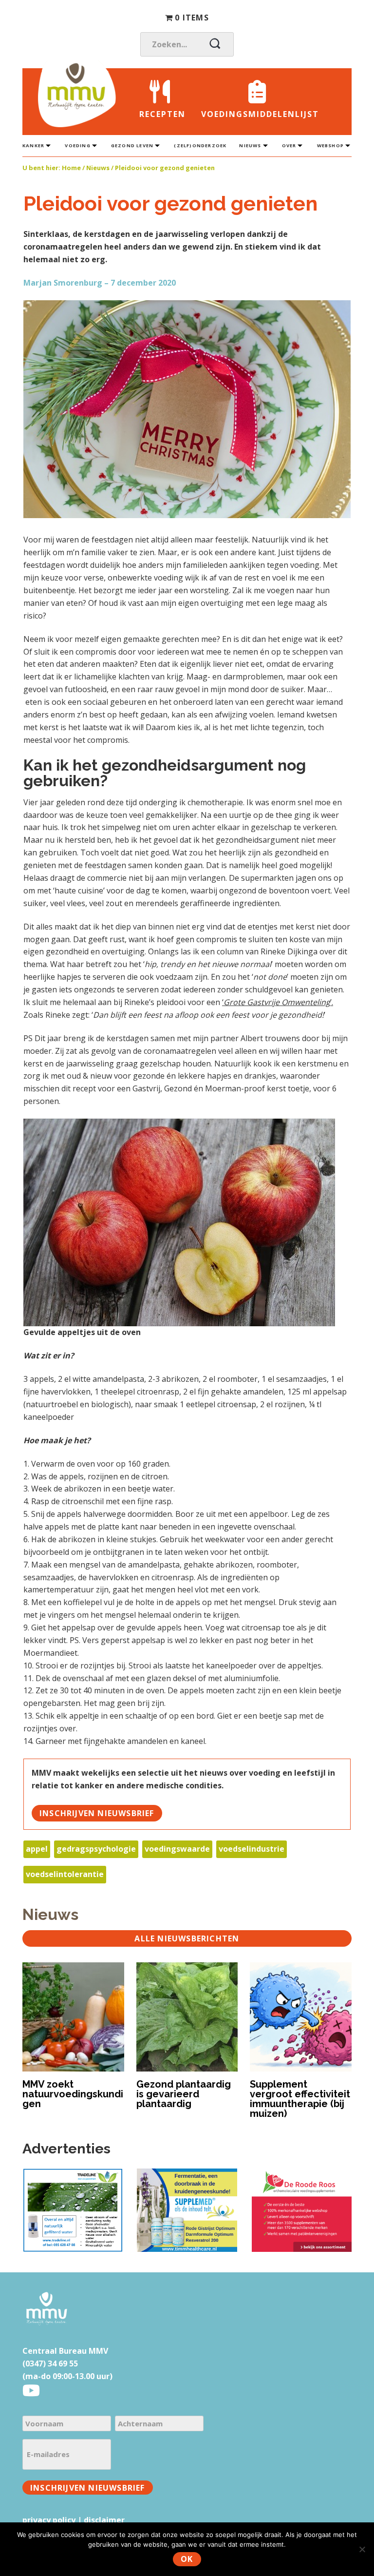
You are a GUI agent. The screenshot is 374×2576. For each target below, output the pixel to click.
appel (37, 1849)
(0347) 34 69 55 (50, 2363)
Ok (187, 2559)
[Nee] (362, 2549)
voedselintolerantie (65, 1874)
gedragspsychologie (96, 1849)
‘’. (278, 1002)
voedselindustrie (252, 1849)
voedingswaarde (177, 1849)
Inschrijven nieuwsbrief (97, 1813)
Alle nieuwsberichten (187, 1938)
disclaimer (104, 2520)
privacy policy (49, 2520)
